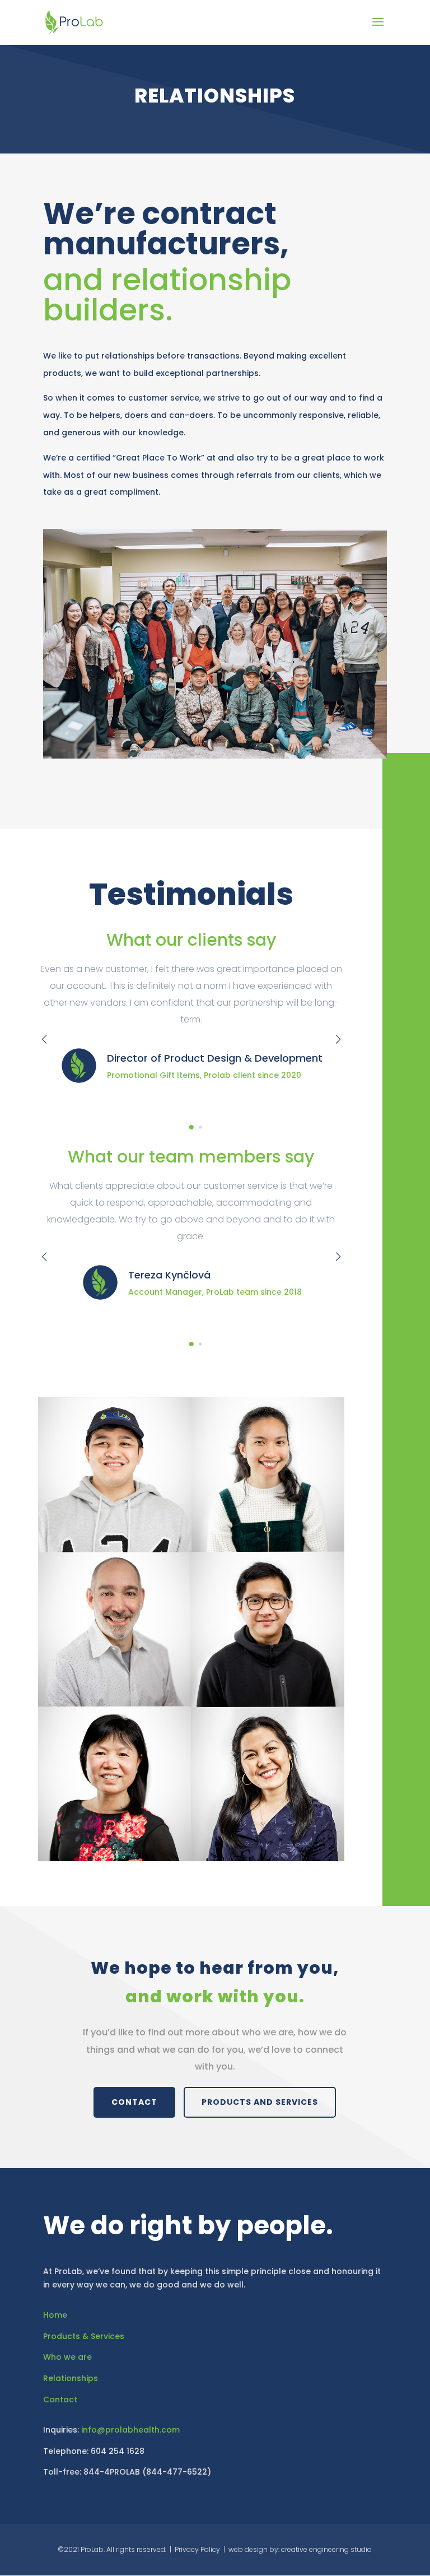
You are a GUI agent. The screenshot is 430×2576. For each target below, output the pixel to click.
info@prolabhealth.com (130, 2430)
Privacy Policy (197, 2549)
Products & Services (84, 2336)
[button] (186, 1127)
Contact (60, 2400)
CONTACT (134, 2102)
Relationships (71, 2378)
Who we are (67, 2357)
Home (55, 2315)
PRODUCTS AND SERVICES (260, 2102)
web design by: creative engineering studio (300, 2549)
